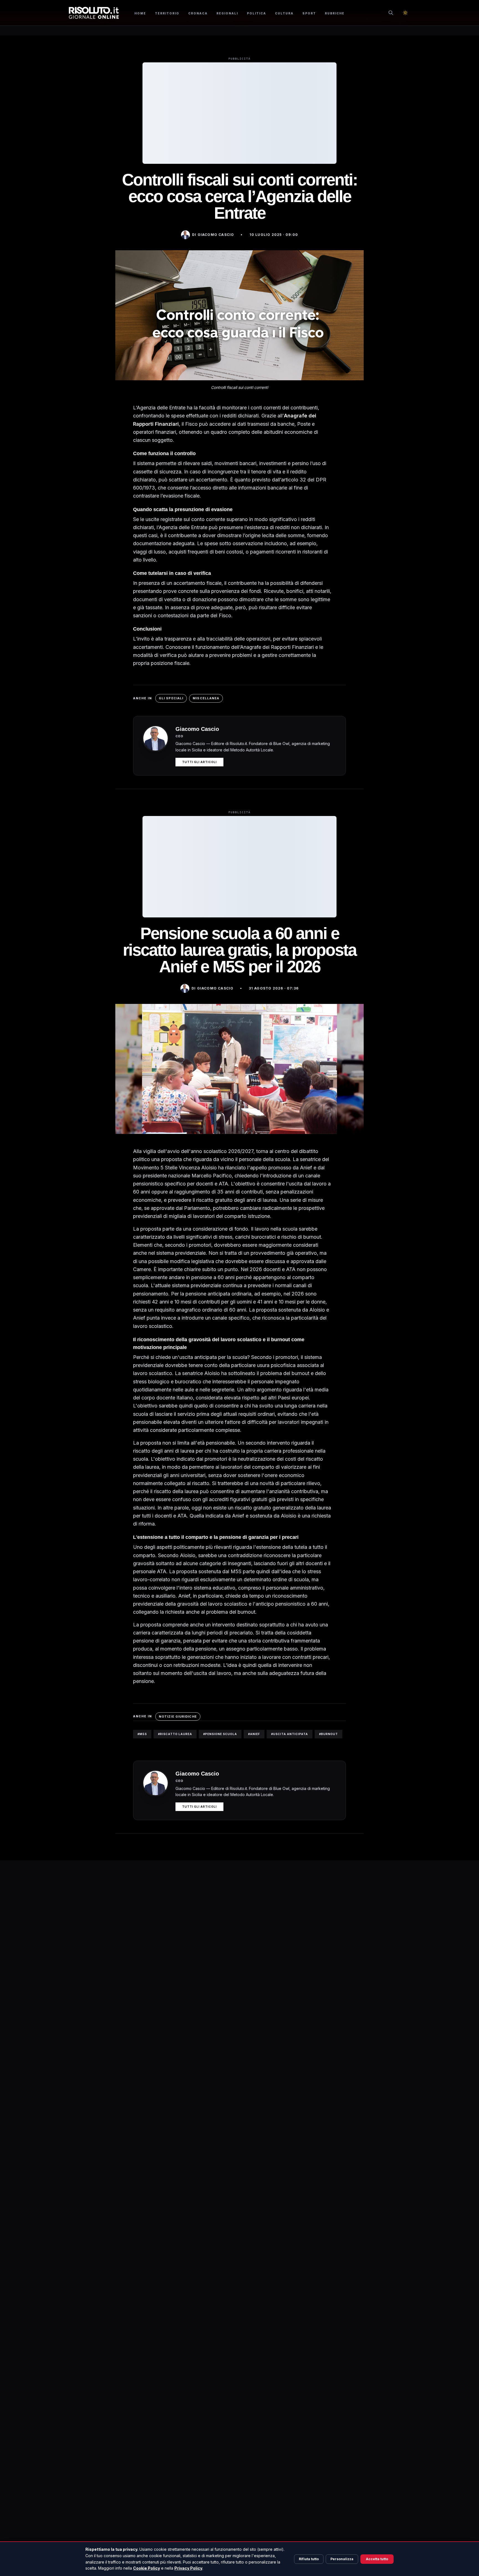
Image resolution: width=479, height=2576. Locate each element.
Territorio (167, 13)
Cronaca (198, 13)
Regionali (227, 13)
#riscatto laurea (175, 1734)
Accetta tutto (377, 2559)
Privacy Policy (188, 2568)
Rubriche (335, 13)
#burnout (328, 1734)
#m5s (142, 1734)
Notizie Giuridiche (178, 1717)
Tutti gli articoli (199, 762)
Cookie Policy (146, 2568)
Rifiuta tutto (309, 2559)
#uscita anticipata (290, 1734)
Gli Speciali (171, 698)
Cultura (284, 13)
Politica (257, 13)
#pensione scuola (220, 1734)
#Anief (254, 1734)
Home (140, 13)
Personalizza (342, 2559)
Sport (309, 13)
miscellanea (206, 698)
